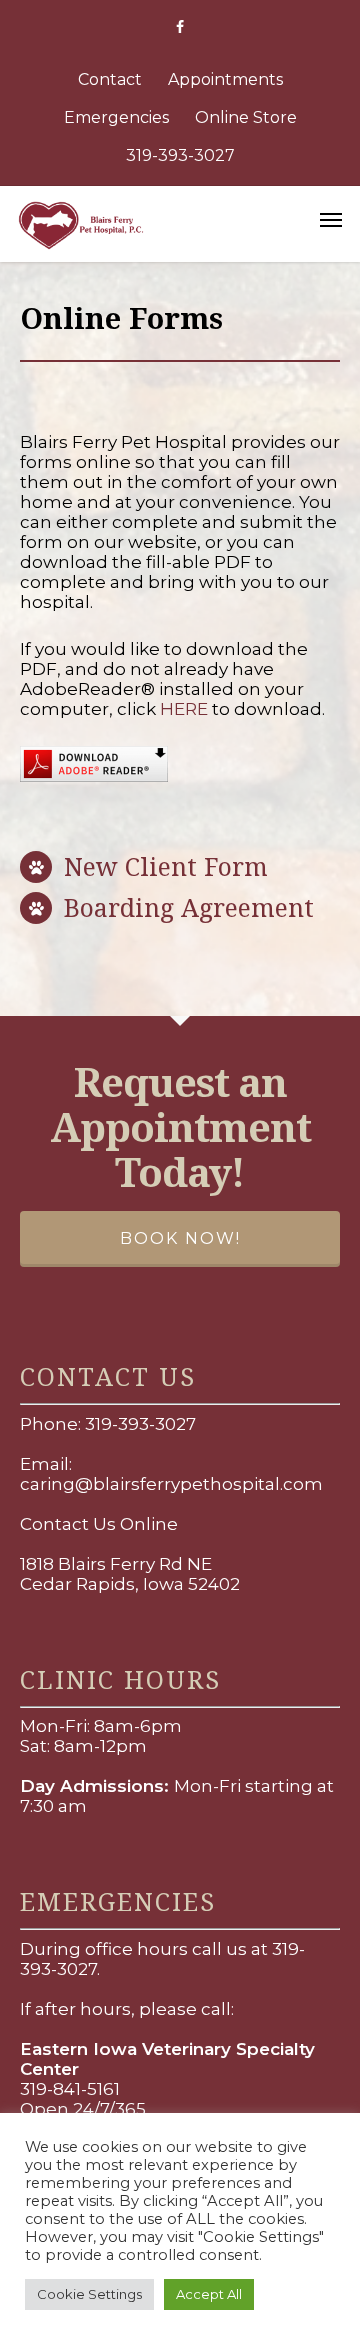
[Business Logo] (155, 222)
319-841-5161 (70, 2089)
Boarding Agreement (189, 907)
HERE (184, 709)
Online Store (246, 117)
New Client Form (166, 866)
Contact (110, 79)
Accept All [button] (209, 2294)
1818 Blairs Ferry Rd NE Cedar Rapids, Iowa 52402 (130, 1574)
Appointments (225, 79)
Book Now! (180, 1238)
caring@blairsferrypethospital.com (171, 1484)
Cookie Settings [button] (89, 2294)
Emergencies (116, 117)
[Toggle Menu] (331, 219)
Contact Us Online (99, 1524)
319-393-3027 (180, 155)
